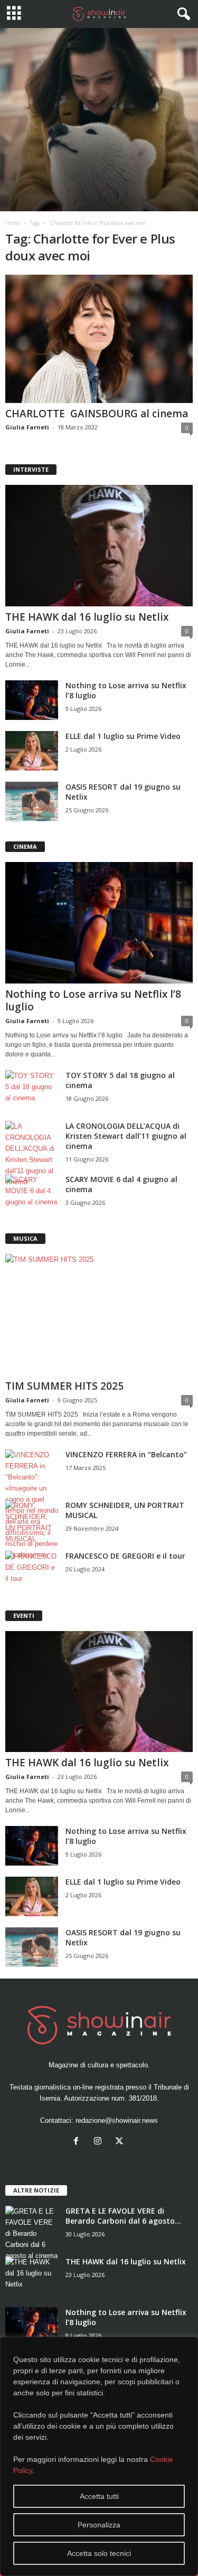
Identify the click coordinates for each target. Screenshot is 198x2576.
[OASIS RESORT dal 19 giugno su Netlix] (32, 802)
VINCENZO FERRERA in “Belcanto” (126, 1454)
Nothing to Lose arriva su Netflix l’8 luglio (93, 1000)
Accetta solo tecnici (99, 2553)
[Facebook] (78, 2142)
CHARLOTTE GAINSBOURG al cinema (97, 414)
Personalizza (99, 2525)
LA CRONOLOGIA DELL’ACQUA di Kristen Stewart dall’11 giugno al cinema (126, 1136)
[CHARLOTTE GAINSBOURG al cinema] (99, 339)
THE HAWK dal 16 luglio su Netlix (87, 617)
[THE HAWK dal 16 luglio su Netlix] (99, 546)
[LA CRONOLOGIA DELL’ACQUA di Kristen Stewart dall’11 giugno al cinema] (32, 1154)
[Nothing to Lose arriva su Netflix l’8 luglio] (32, 700)
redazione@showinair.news (117, 2120)
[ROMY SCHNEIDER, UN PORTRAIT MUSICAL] (32, 1522)
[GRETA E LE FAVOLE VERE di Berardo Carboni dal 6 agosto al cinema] (32, 2233)
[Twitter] (121, 2142)
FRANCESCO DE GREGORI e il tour (125, 1556)
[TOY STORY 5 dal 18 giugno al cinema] (32, 1090)
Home (12, 223)
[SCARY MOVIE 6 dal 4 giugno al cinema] (32, 1194)
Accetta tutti (99, 2496)
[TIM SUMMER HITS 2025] (99, 1315)
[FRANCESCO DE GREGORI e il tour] (32, 1571)
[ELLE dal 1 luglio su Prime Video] (32, 751)
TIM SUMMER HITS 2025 (64, 1386)
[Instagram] (100, 2142)
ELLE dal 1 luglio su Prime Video (123, 736)
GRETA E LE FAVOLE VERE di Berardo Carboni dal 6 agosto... (123, 2216)
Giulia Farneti (27, 427)
